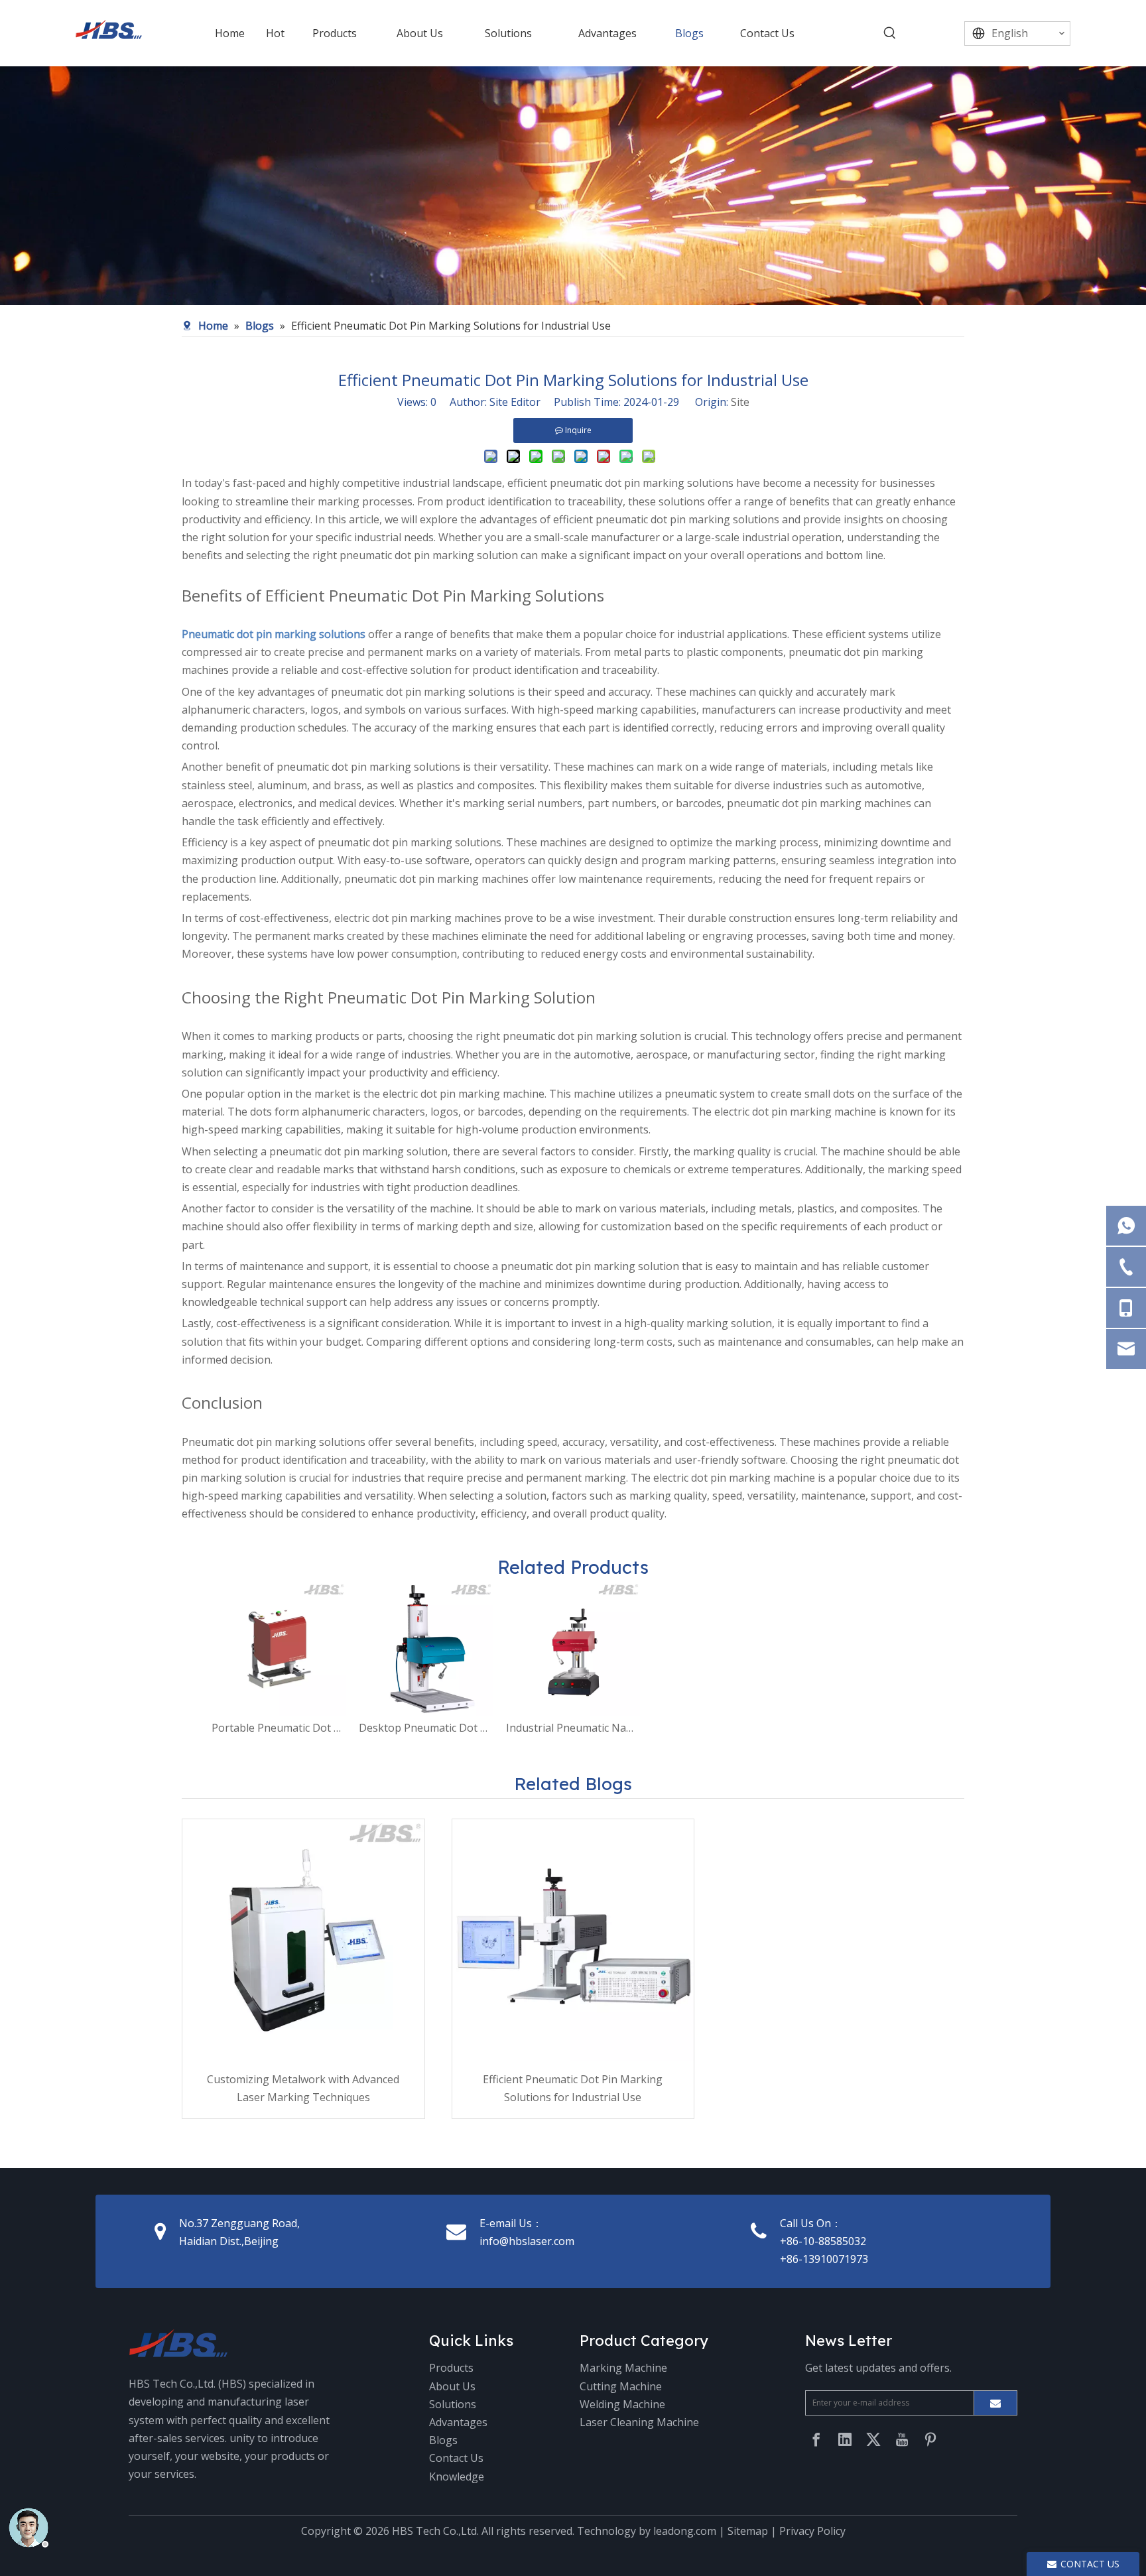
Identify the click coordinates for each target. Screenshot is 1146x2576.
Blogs (443, 2440)
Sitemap (748, 2531)
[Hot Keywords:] (890, 33)
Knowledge (457, 2477)
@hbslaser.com (537, 2241)
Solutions (453, 2404)
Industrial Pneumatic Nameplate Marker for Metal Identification (573, 1728)
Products (451, 2368)
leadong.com (685, 2531)
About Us (452, 2386)
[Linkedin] (845, 2439)
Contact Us (456, 2458)
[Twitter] (873, 2439)
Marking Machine (623, 2368)
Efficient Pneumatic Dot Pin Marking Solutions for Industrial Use (573, 2088)
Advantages (458, 2422)
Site (740, 402)
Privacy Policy (812, 2531)
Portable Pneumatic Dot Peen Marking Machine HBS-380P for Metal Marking (279, 1728)
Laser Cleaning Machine (639, 2422)
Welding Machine (622, 2404)
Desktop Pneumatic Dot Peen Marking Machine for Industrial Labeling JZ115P (426, 1728)
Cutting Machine (621, 2386)
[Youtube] (902, 2439)
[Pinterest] (930, 2439)
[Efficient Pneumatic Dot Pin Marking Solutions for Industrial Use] (573, 1940)
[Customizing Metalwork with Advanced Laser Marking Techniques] (303, 1940)
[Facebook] (816, 2439)
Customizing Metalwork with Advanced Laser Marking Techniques (303, 2088)
